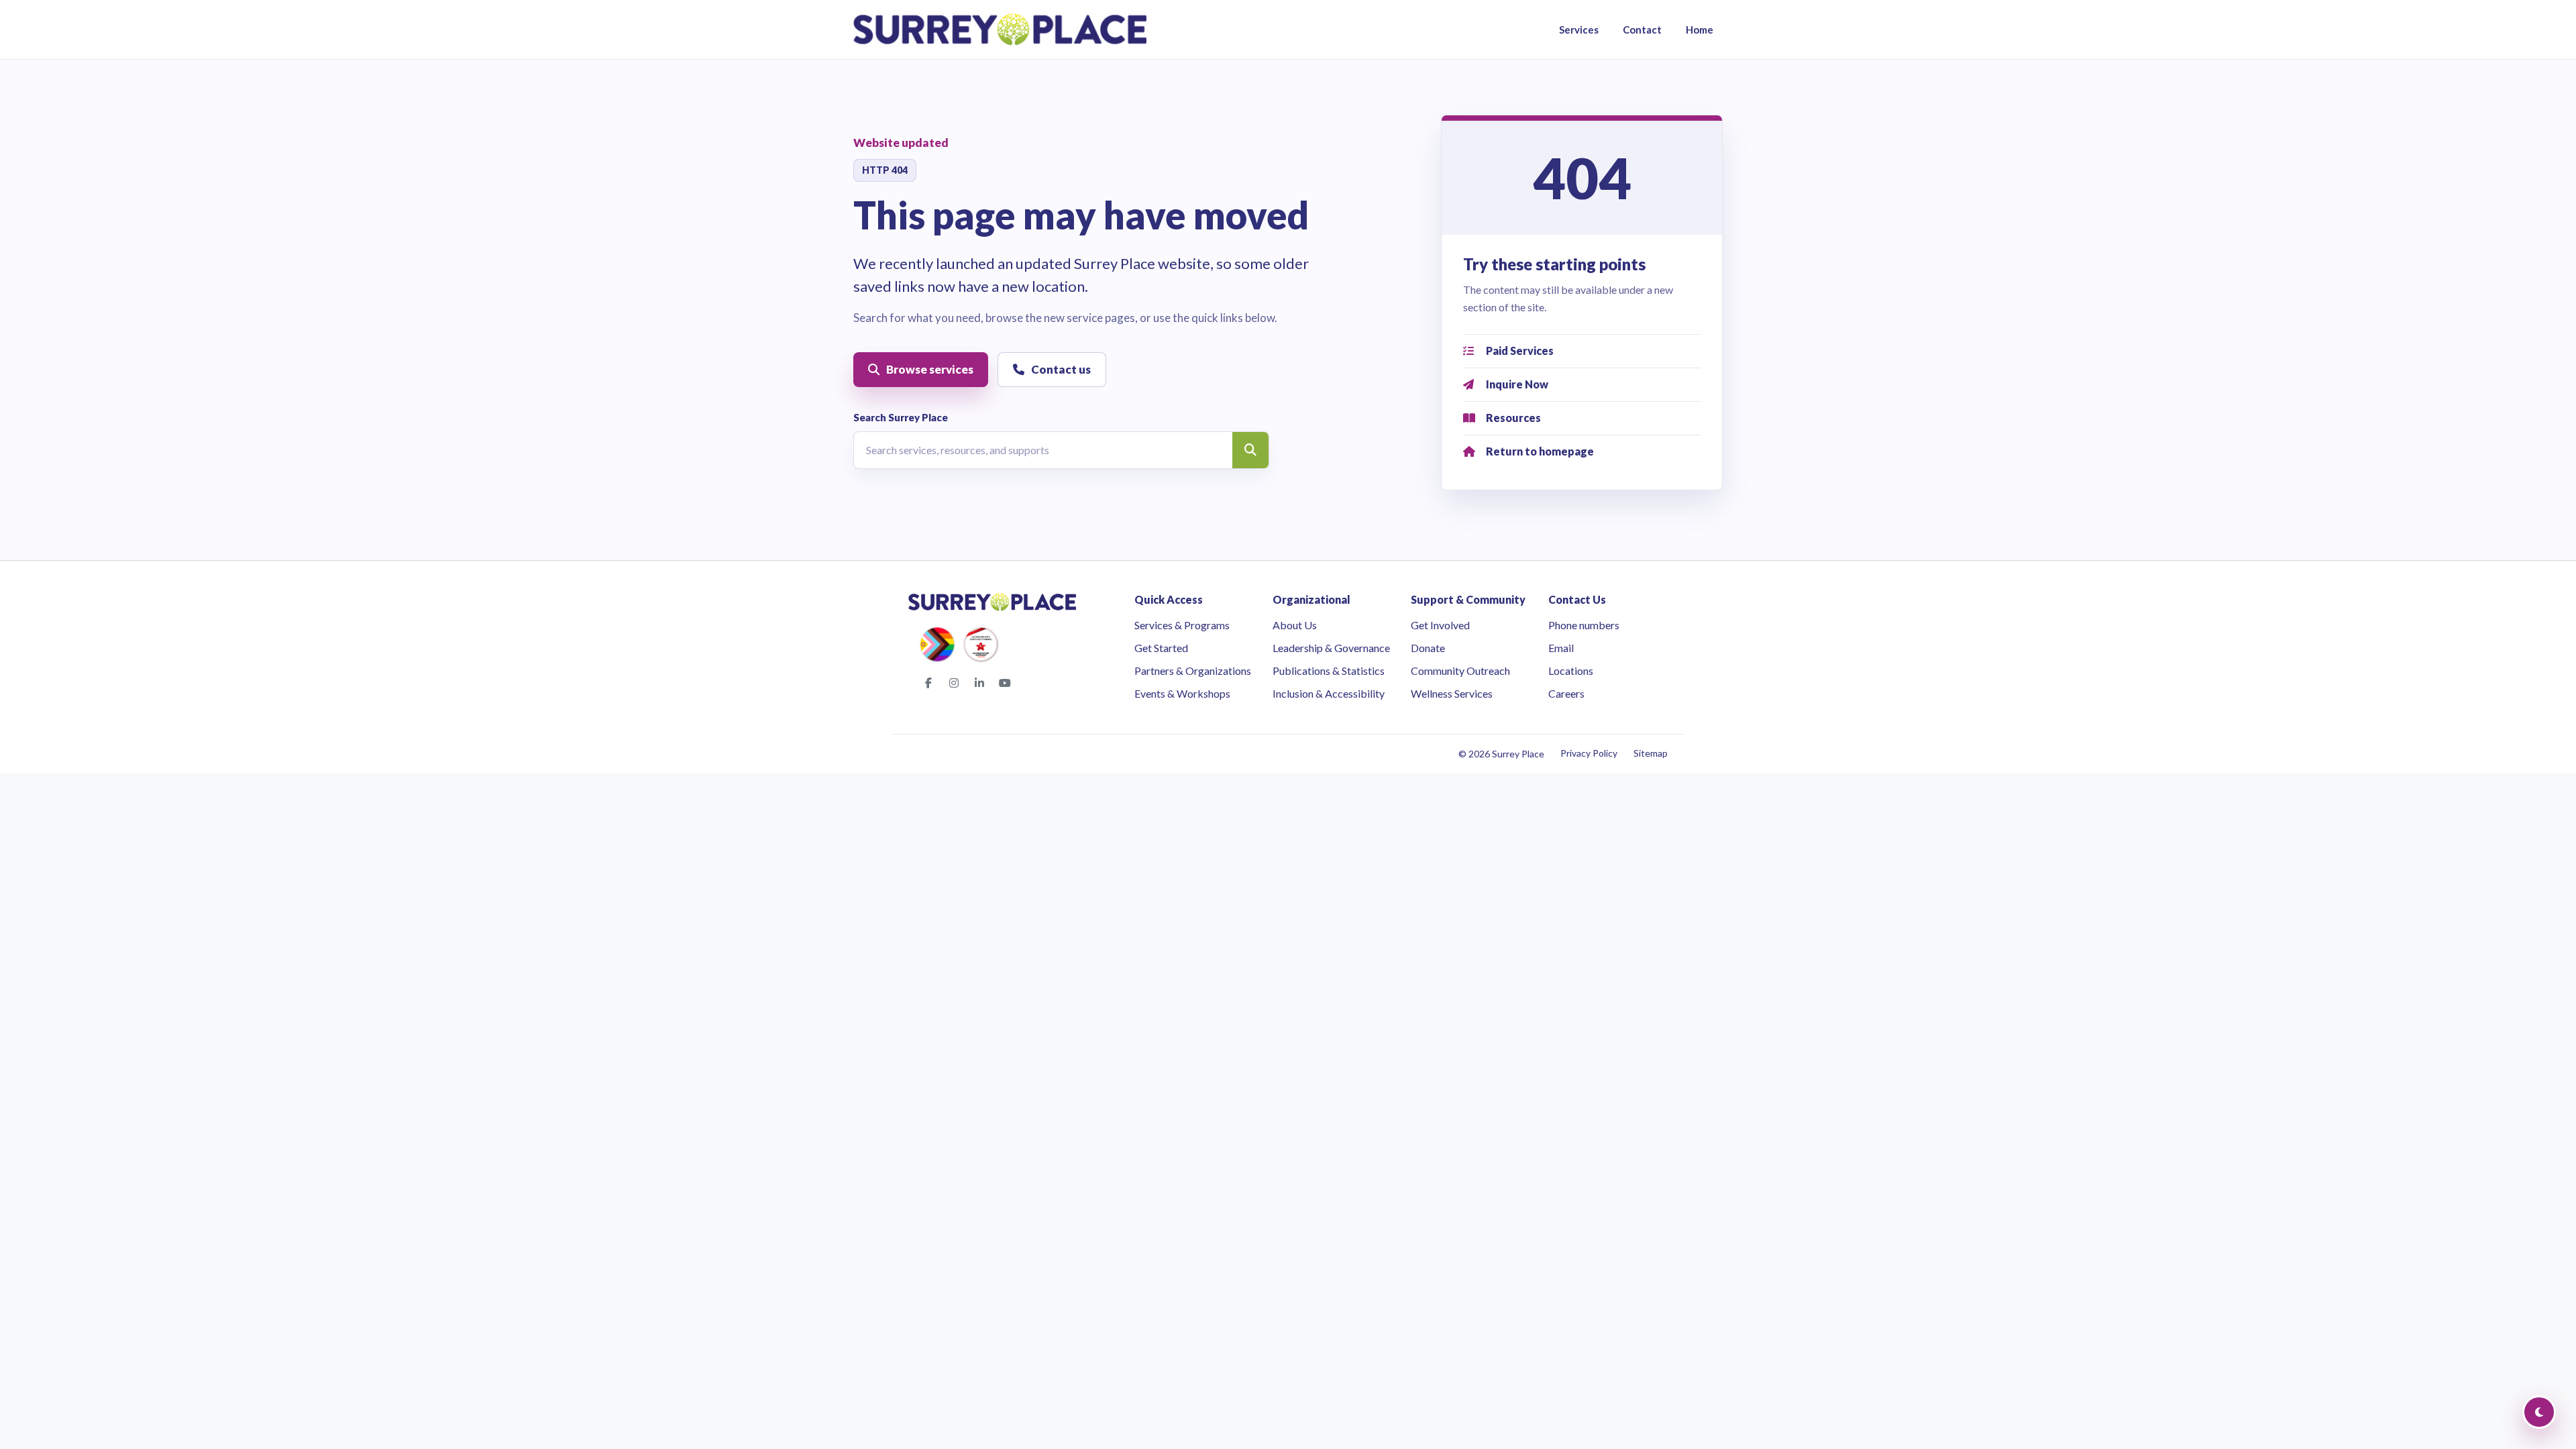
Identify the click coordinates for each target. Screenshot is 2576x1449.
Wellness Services (1452, 693)
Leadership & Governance (1331, 648)
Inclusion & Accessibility (1329, 693)
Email (1561, 648)
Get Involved (1440, 625)
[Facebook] (928, 683)
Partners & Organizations (1193, 670)
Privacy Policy (1589, 753)
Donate (1428, 648)
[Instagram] (954, 683)
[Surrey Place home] (1000, 30)
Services (1579, 30)
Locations (1571, 670)
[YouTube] (1005, 683)
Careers (1566, 693)
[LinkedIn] (979, 683)
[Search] (1250, 450)
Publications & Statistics (1329, 670)
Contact (1642, 30)
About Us (1295, 625)
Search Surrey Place (901, 417)
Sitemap (1651, 753)
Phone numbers (1584, 625)
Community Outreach (1460, 670)
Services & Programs (1182, 625)
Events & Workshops (1182, 693)
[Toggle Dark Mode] (2539, 1412)
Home (1700, 30)
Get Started (1161, 648)
